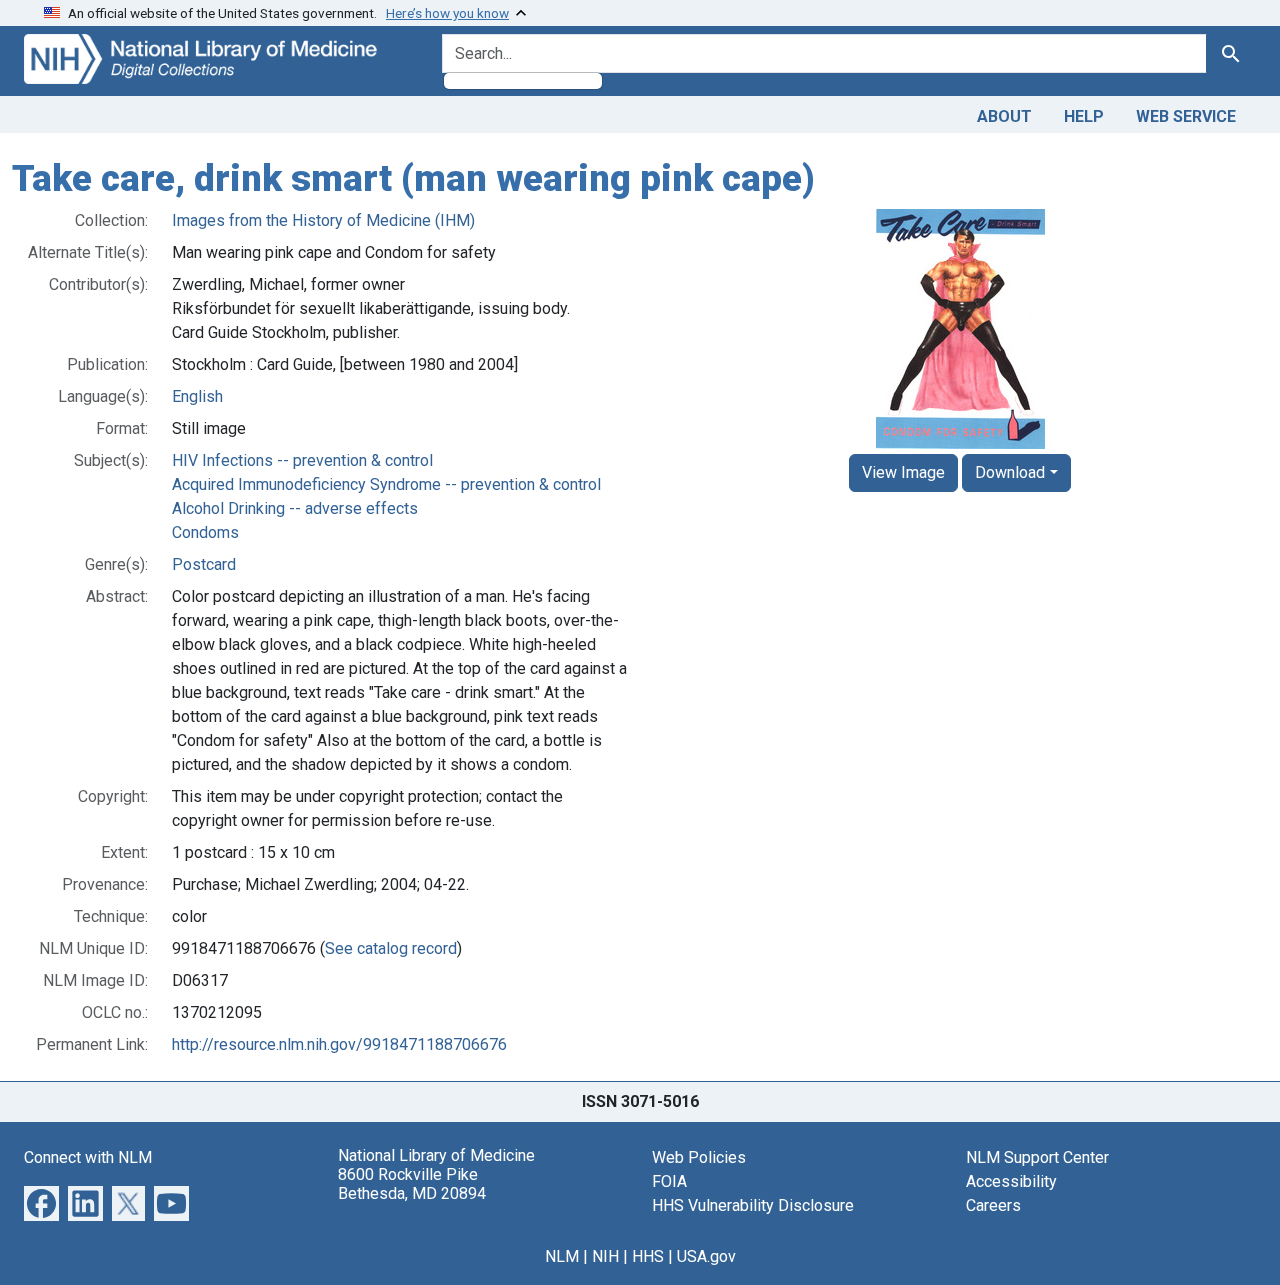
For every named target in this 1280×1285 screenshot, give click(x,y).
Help (1084, 116)
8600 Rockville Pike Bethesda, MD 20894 (412, 1184)
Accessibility (1011, 1181)
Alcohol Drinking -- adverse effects (295, 508)
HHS (648, 1256)
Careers (993, 1205)
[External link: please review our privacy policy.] (41, 1201)
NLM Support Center (1037, 1157)
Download (1010, 472)
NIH (605, 1256)
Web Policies (699, 1157)
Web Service (1186, 116)
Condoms (205, 532)
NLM (562, 1256)
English (197, 396)
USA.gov (706, 1256)
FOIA (669, 1181)
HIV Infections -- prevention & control (302, 460)
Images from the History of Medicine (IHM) (323, 220)
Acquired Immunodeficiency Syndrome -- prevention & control (386, 484)
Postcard (204, 564)
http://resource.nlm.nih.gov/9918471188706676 (339, 1044)
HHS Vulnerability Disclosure (753, 1205)
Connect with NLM (88, 1157)
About (1004, 116)
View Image (903, 472)
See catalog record (391, 948)
